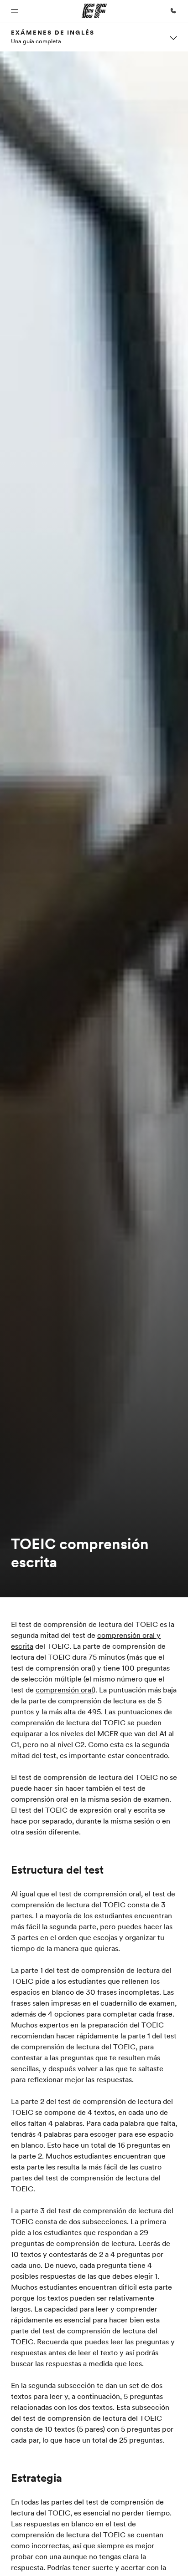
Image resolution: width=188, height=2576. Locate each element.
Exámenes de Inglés (53, 32)
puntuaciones (140, 1712)
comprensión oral (64, 1690)
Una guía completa (36, 41)
